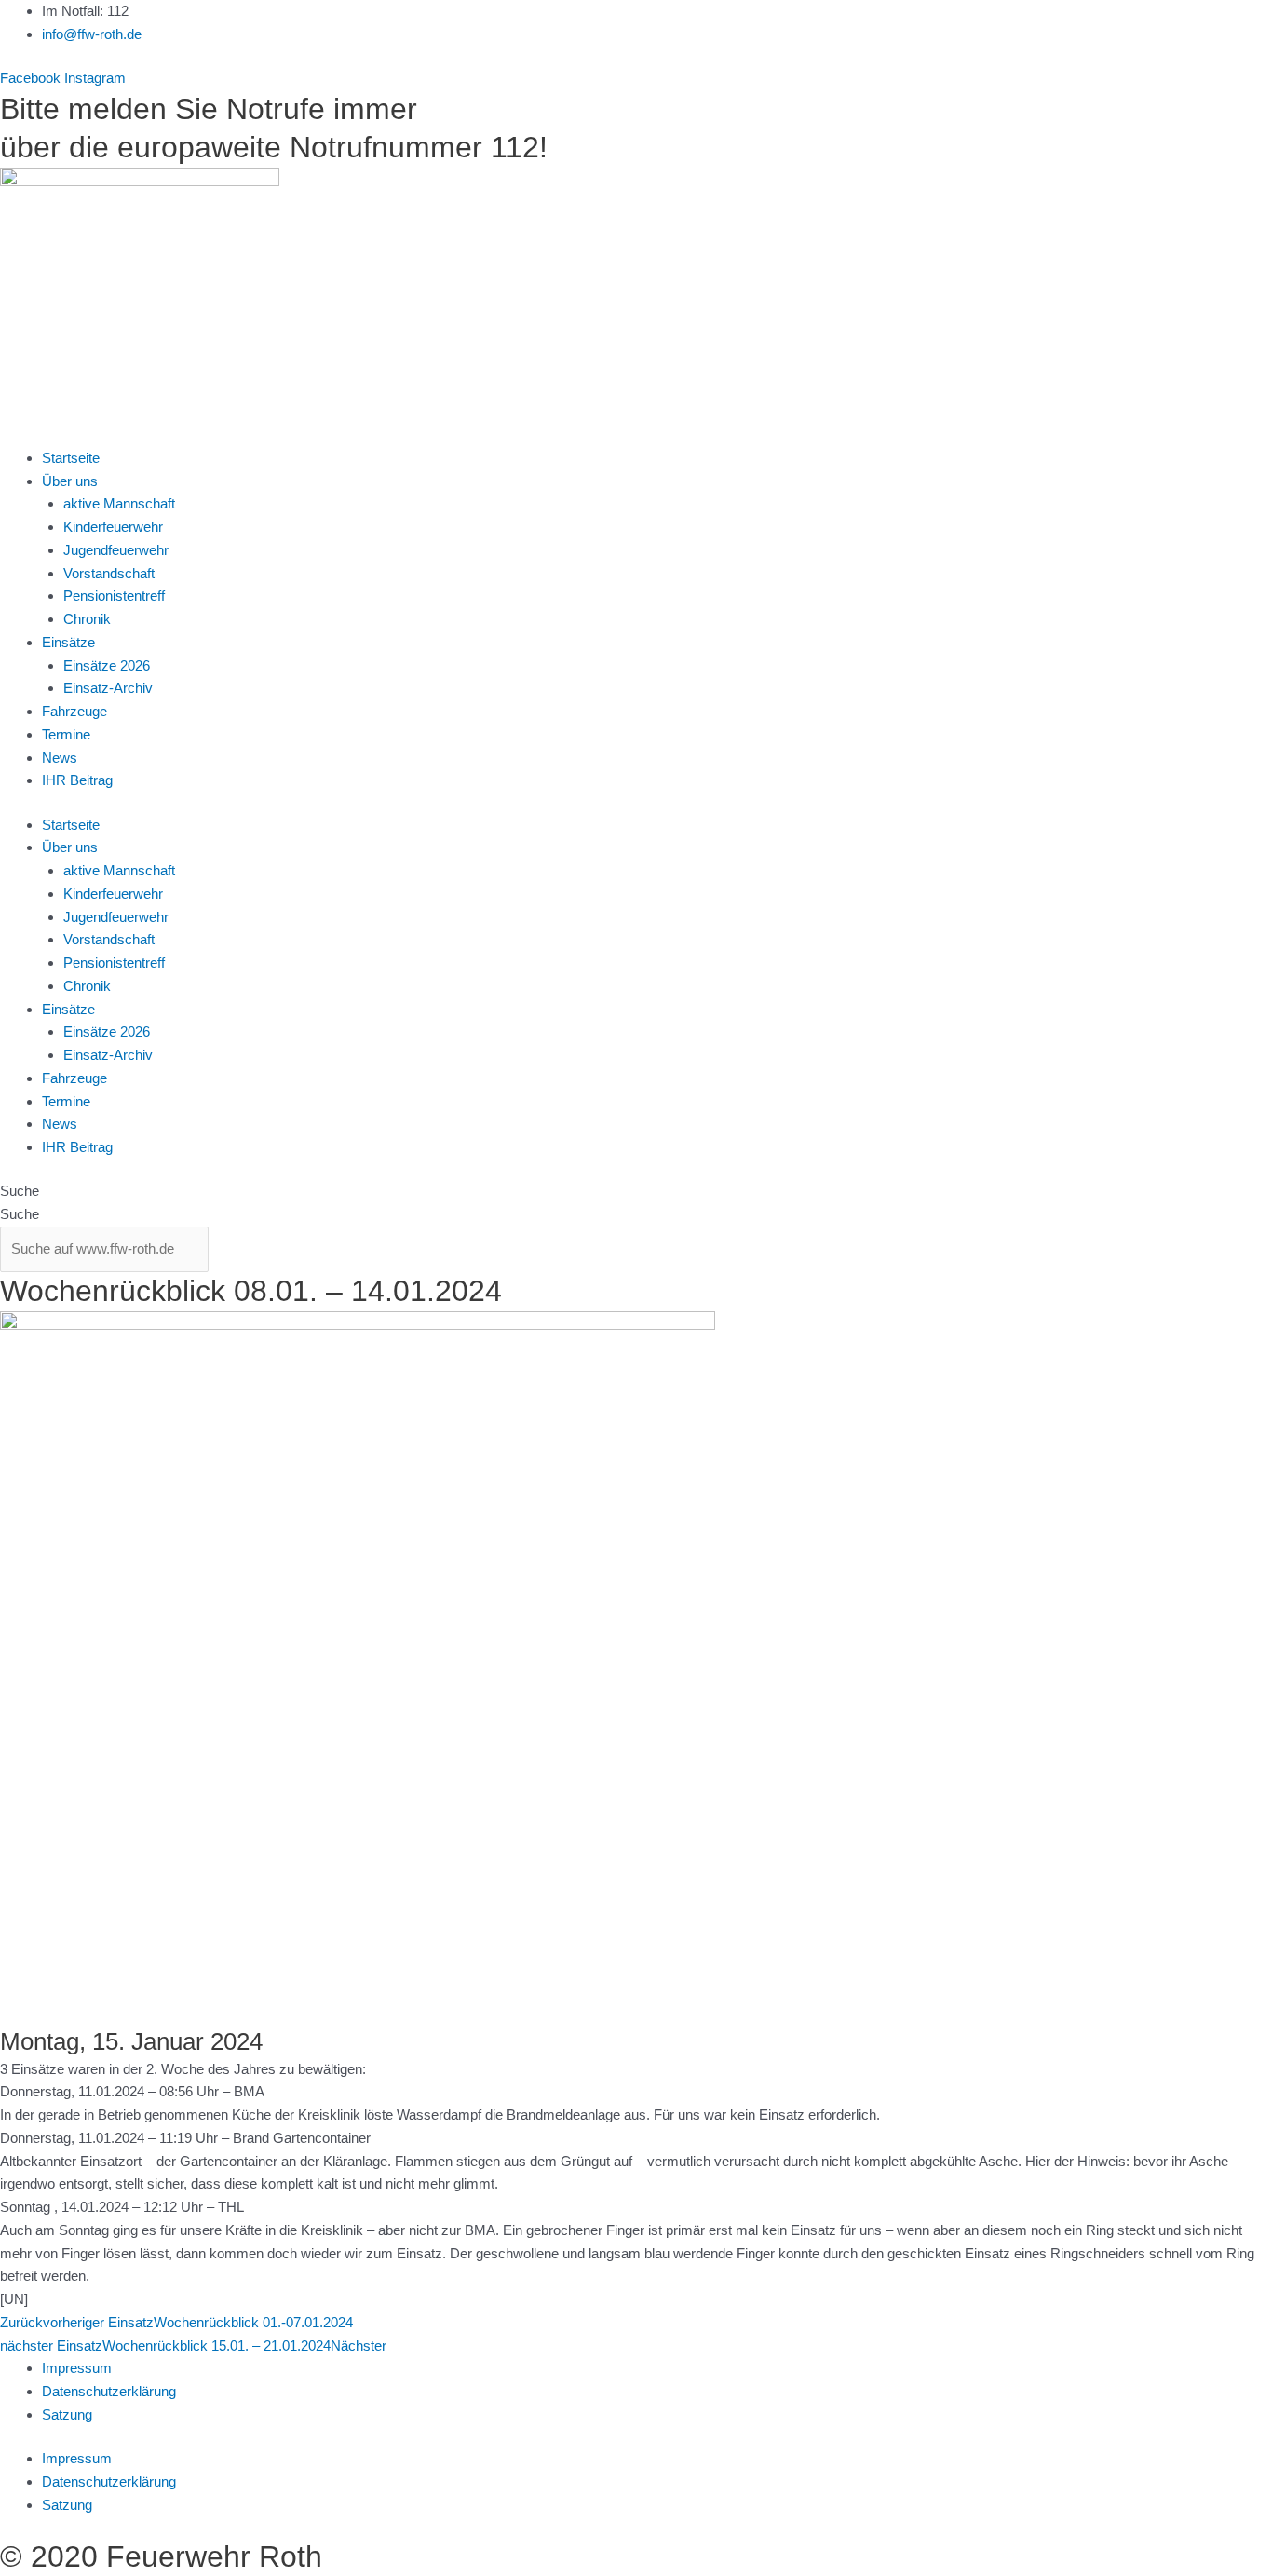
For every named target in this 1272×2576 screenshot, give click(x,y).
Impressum (77, 2368)
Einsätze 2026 (107, 665)
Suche (20, 1191)
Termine (66, 734)
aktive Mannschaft (119, 503)
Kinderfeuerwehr (113, 527)
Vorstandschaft (109, 573)
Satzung (67, 2414)
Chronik (87, 619)
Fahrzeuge (74, 711)
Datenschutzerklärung (109, 2391)
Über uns (70, 481)
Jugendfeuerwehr (116, 550)
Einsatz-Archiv (108, 688)
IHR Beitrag (77, 780)
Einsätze (68, 642)
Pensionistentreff (114, 596)
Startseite (71, 458)
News (60, 758)
